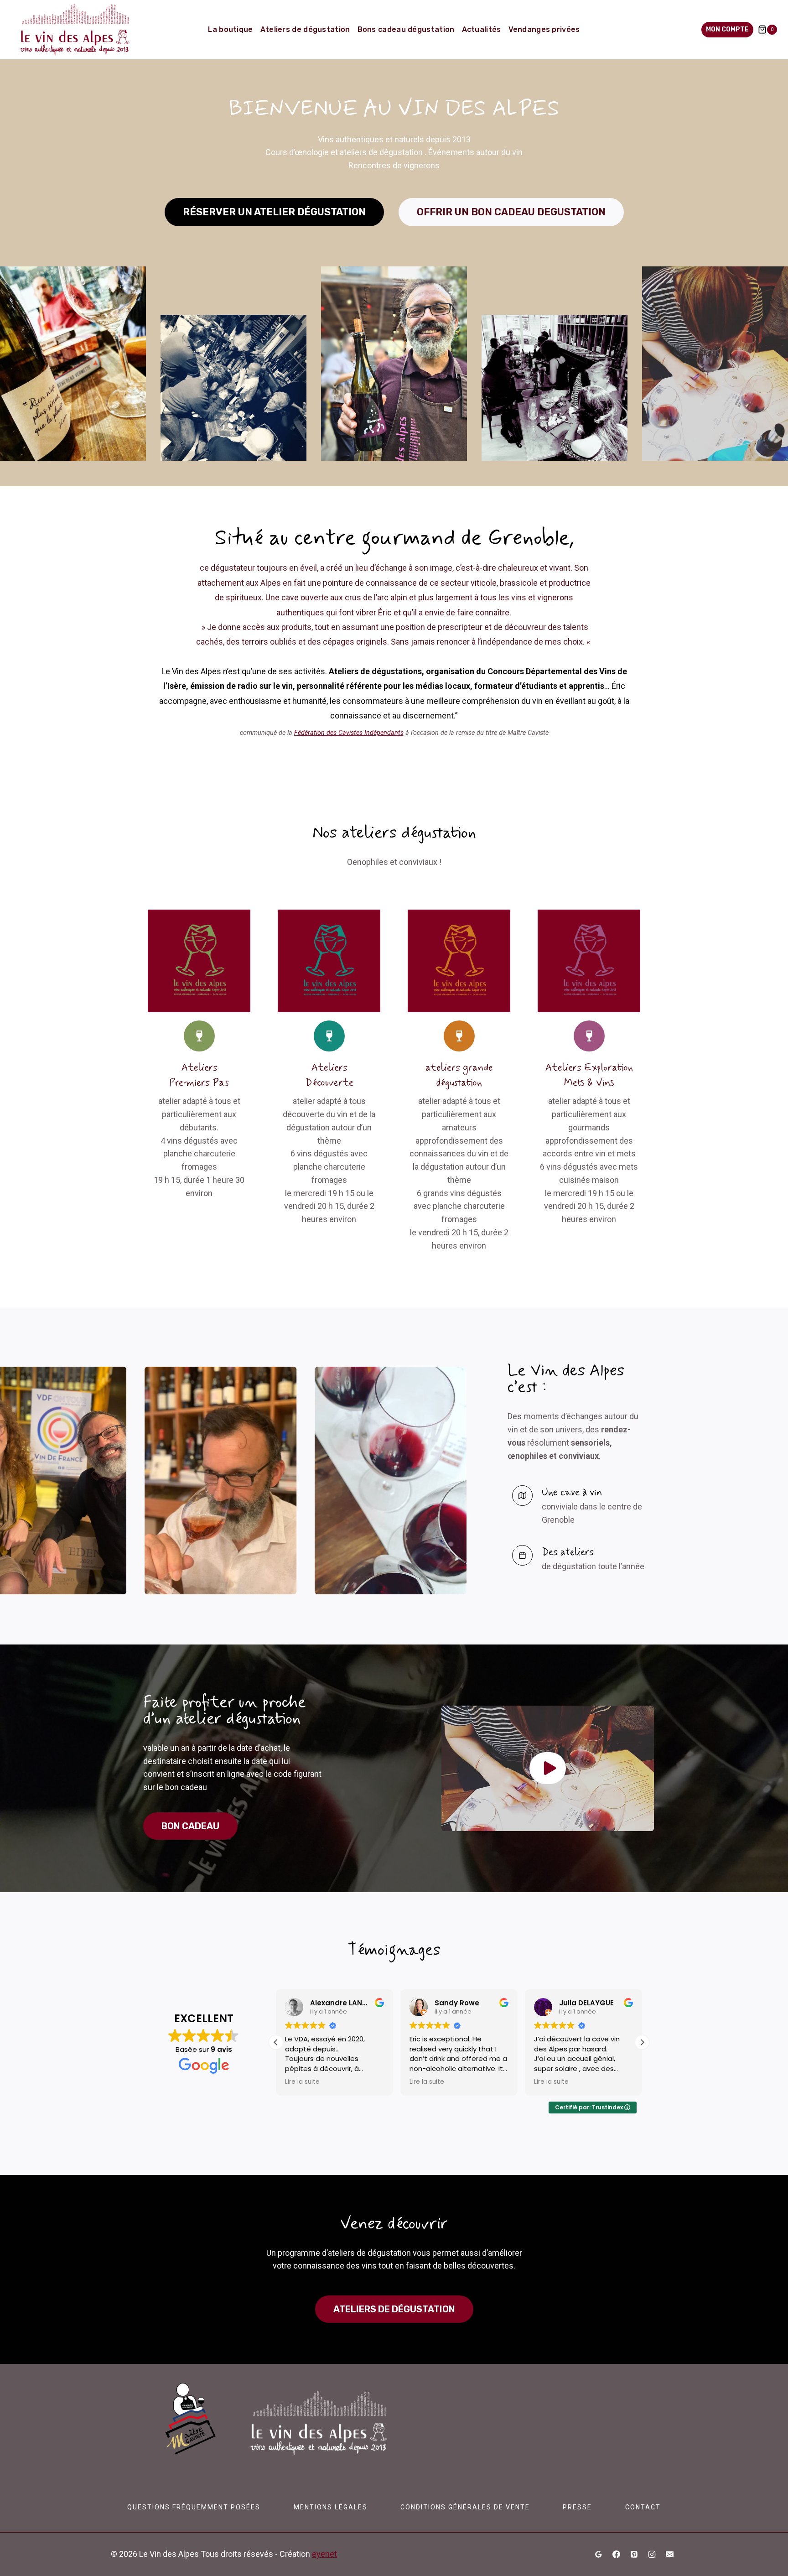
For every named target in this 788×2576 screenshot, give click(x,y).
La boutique (230, 29)
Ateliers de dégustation (305, 29)
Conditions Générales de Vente (465, 2507)
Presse (577, 2507)
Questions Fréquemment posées (194, 2507)
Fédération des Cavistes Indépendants (349, 733)
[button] (548, 1768)
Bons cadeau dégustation (406, 29)
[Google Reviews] (599, 2555)
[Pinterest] (634, 2555)
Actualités (482, 29)
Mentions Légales (331, 2507)
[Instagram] (652, 2555)
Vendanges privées (544, 29)
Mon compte (727, 29)
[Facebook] (617, 2555)
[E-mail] (669, 2555)
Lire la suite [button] (302, 2082)
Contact (643, 2507)
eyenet (324, 2554)
